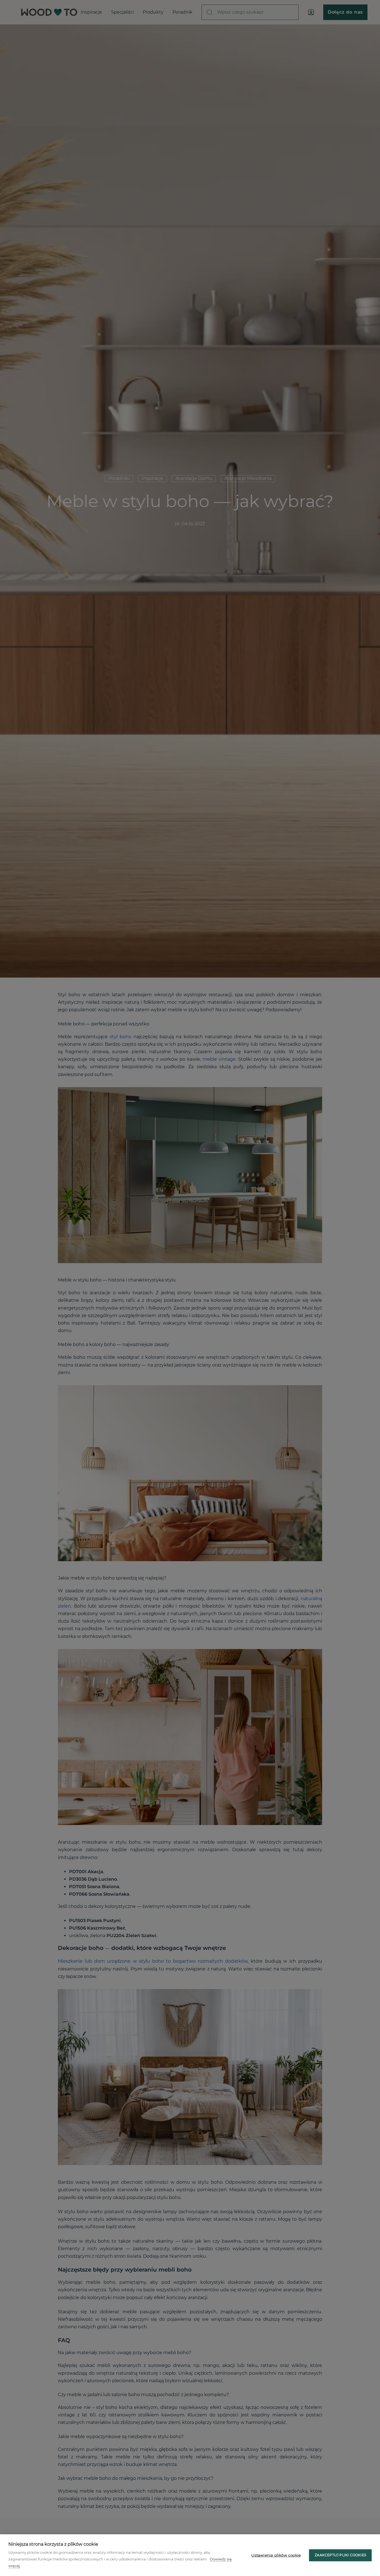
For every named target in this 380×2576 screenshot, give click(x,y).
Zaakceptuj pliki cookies (340, 2555)
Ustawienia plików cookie (276, 2555)
